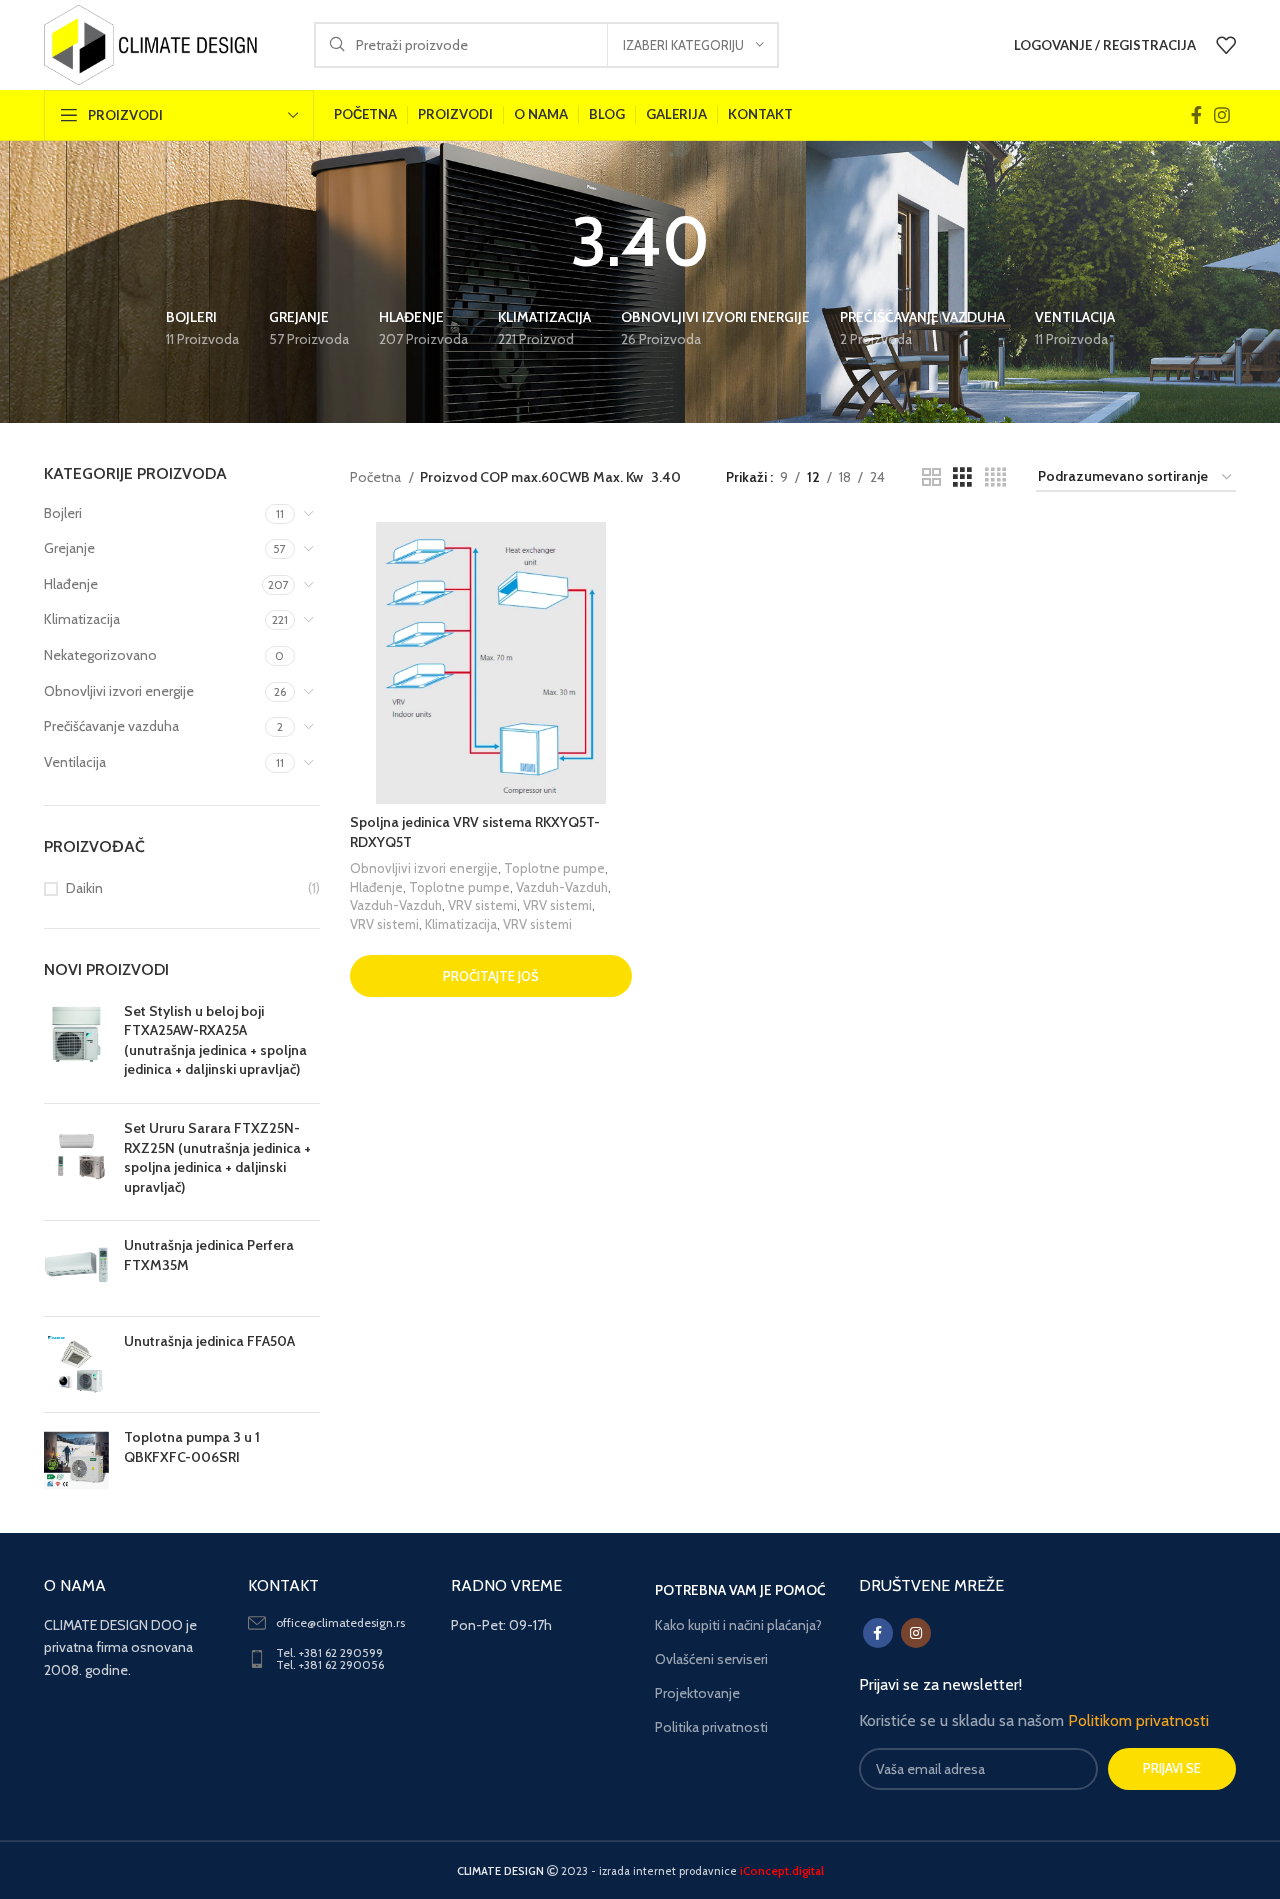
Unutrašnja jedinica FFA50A (209, 1341)
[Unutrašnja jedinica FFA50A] (76, 1364)
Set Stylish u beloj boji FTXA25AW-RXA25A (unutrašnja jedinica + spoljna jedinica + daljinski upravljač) (215, 1040)
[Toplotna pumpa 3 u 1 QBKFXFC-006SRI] (76, 1460)
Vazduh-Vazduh (562, 887)
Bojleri (63, 513)
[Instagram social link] (1222, 115)
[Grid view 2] (931, 477)
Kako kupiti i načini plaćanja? (738, 1625)
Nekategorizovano (100, 655)
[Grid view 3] (962, 477)
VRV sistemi (482, 905)
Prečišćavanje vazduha (111, 726)
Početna (377, 477)
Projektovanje (697, 1693)
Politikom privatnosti (1138, 1720)
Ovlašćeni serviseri (711, 1659)
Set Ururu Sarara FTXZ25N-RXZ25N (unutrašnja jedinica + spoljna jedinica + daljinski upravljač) (217, 1157)
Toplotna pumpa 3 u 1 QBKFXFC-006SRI (192, 1447)
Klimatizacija (82, 619)
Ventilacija (75, 762)
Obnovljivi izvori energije (119, 691)
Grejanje (69, 548)
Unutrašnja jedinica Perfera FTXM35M (209, 1255)
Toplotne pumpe (554, 868)
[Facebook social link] (1196, 115)
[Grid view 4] (995, 477)
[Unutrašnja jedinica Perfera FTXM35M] (76, 1268)
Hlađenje (71, 584)
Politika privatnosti (711, 1727)
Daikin (84, 888)
